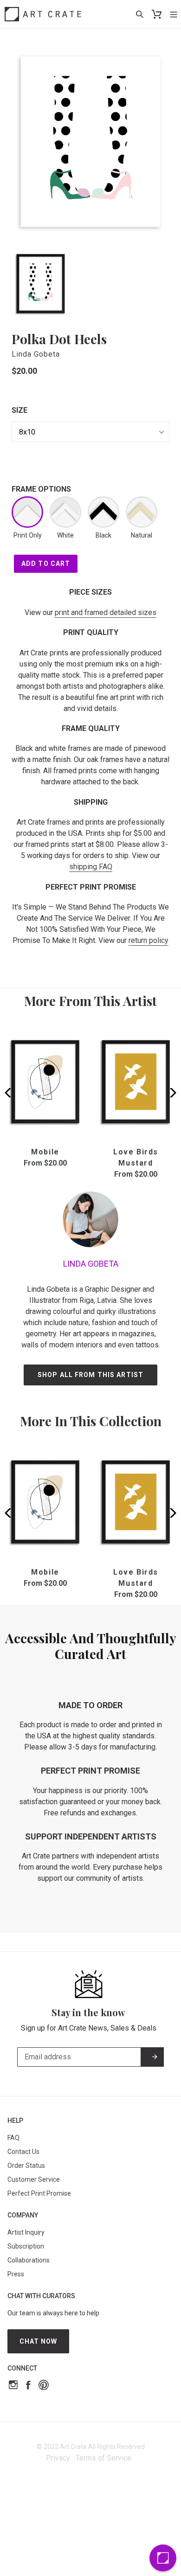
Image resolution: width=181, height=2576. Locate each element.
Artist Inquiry (26, 2232)
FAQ (13, 2138)
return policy (149, 940)
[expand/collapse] (174, 14)
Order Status (26, 2166)
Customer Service (34, 2179)
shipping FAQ (91, 867)
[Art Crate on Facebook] (28, 2386)
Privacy (58, 2458)
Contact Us (23, 2152)
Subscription (26, 2246)
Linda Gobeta (36, 354)
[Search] (140, 14)
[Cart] (157, 14)
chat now (39, 2341)
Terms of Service (103, 2458)
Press (16, 2274)
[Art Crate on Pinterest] (44, 2386)
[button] (170, 1093)
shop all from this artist (90, 1375)
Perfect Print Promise (39, 2193)
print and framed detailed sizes (106, 612)
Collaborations (29, 2260)
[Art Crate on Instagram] (13, 2386)
